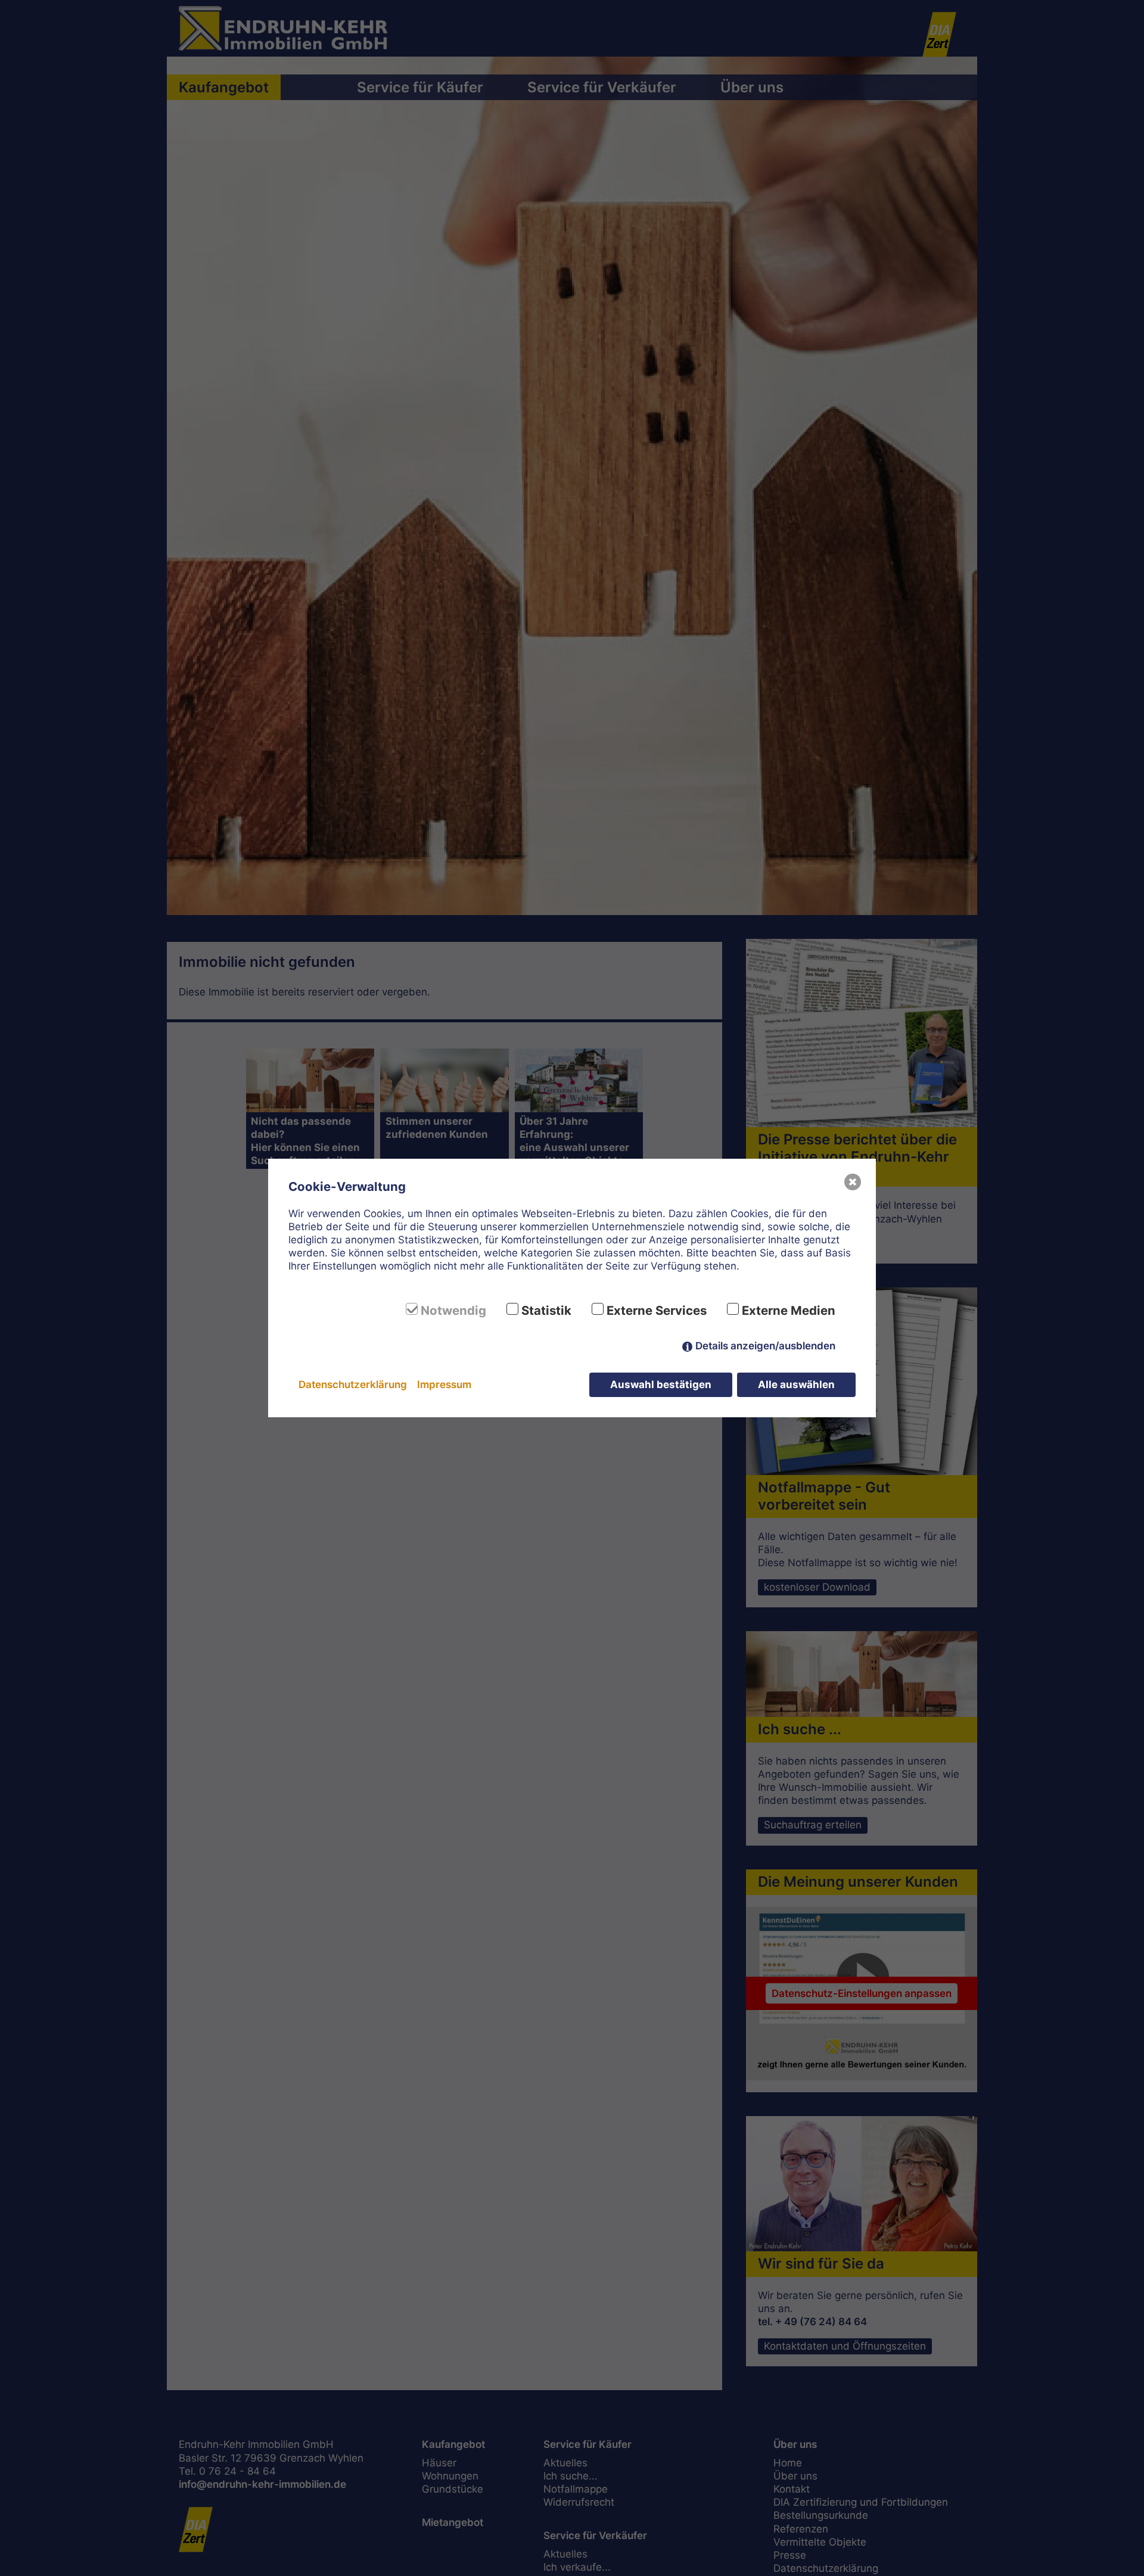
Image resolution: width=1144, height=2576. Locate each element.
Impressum (444, 1385)
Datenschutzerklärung (353, 1385)
